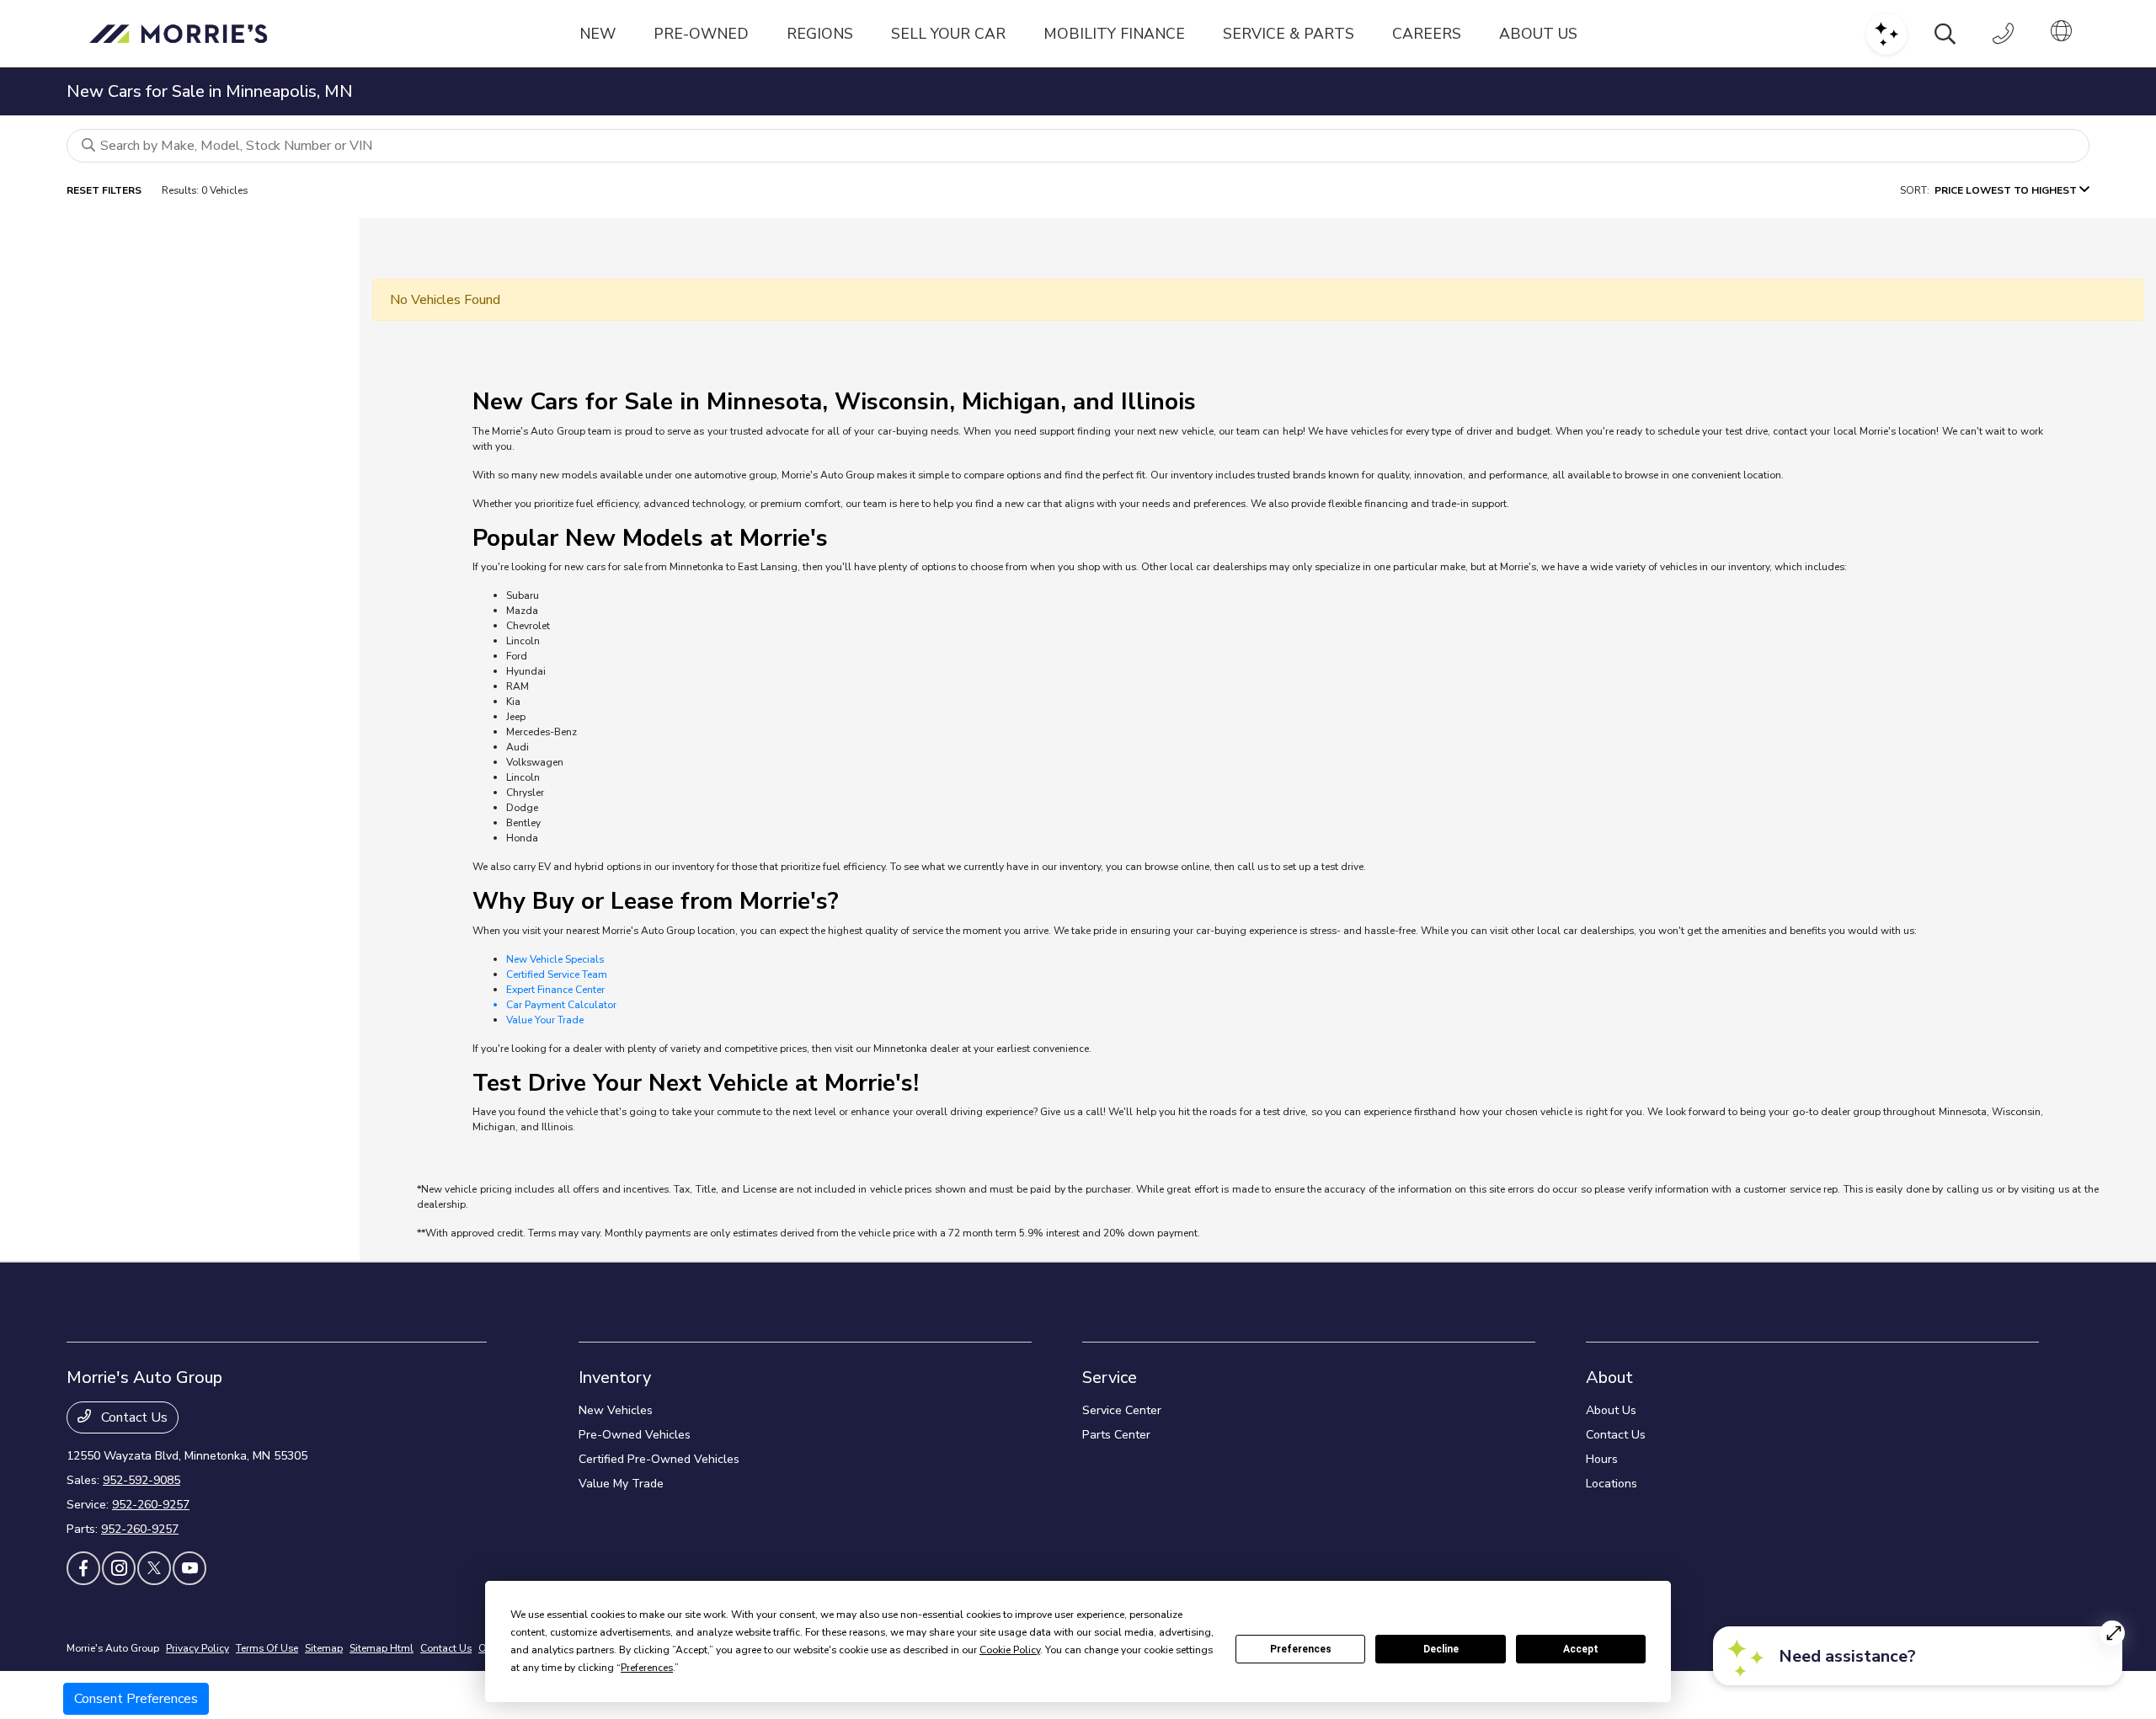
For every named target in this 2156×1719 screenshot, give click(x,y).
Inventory (615, 1377)
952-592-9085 (141, 1480)
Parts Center (1116, 1435)
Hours (1602, 1459)
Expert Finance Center (555, 990)
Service (1110, 1377)
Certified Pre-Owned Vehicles (659, 1459)
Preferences (1301, 1649)
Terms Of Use (267, 1648)
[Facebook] (83, 1568)
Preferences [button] (647, 1668)
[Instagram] (119, 1568)
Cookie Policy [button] (1010, 1650)
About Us (1611, 1410)
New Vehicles (616, 1410)
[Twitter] (154, 1568)
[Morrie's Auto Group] (183, 34)
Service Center (1122, 1410)
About (1609, 1377)
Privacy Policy (197, 1648)
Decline (1441, 1649)
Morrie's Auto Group (113, 1648)
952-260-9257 (151, 1505)
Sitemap (324, 1648)
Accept (1581, 1649)
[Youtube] (189, 1568)
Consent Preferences (136, 1699)
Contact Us (133, 1417)
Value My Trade (621, 1484)
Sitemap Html (382, 1648)
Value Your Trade (545, 1020)
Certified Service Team (557, 974)
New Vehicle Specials (555, 959)
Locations (1612, 1484)
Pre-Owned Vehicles (635, 1435)
